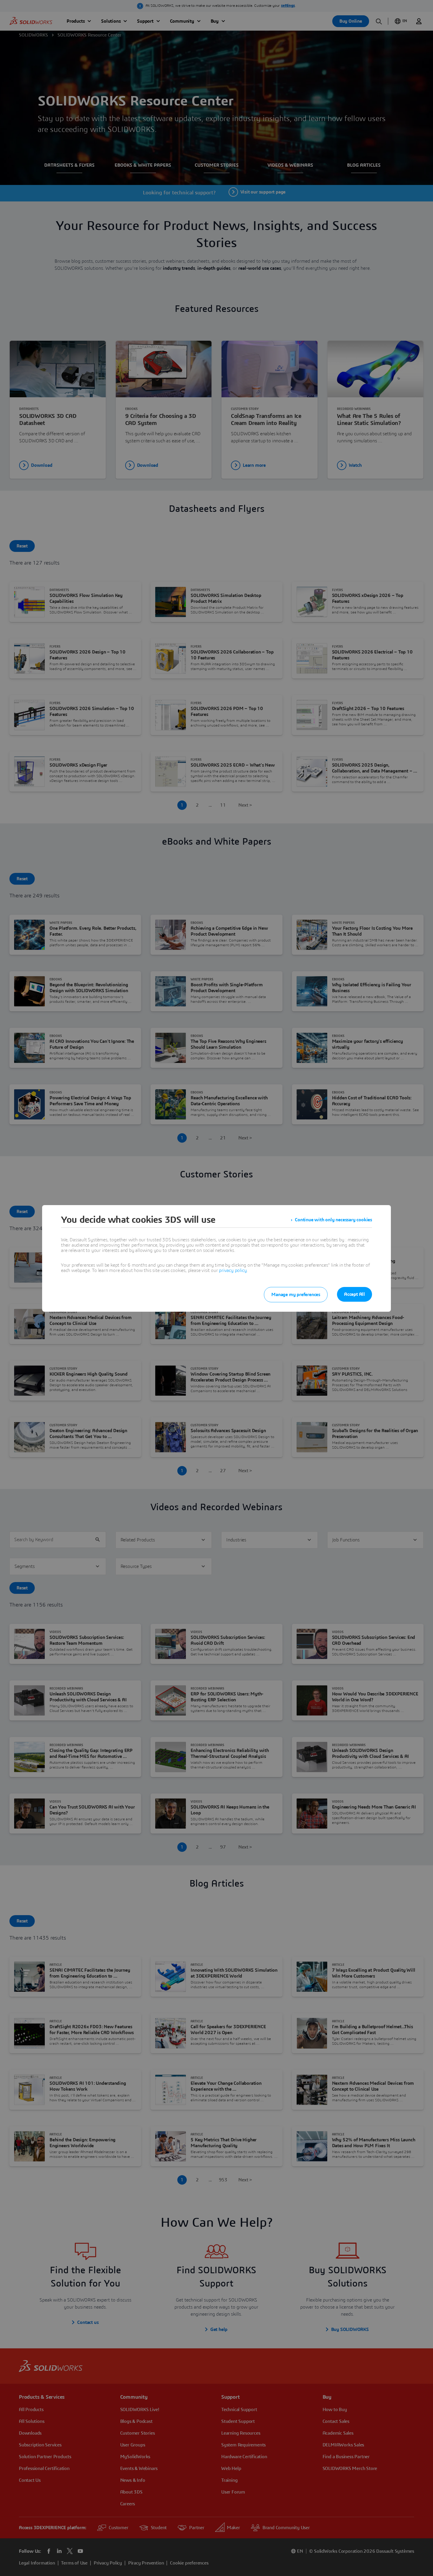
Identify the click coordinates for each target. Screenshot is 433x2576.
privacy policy (233, 1270)
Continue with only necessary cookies (333, 1220)
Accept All (355, 1294)
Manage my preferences (296, 1295)
